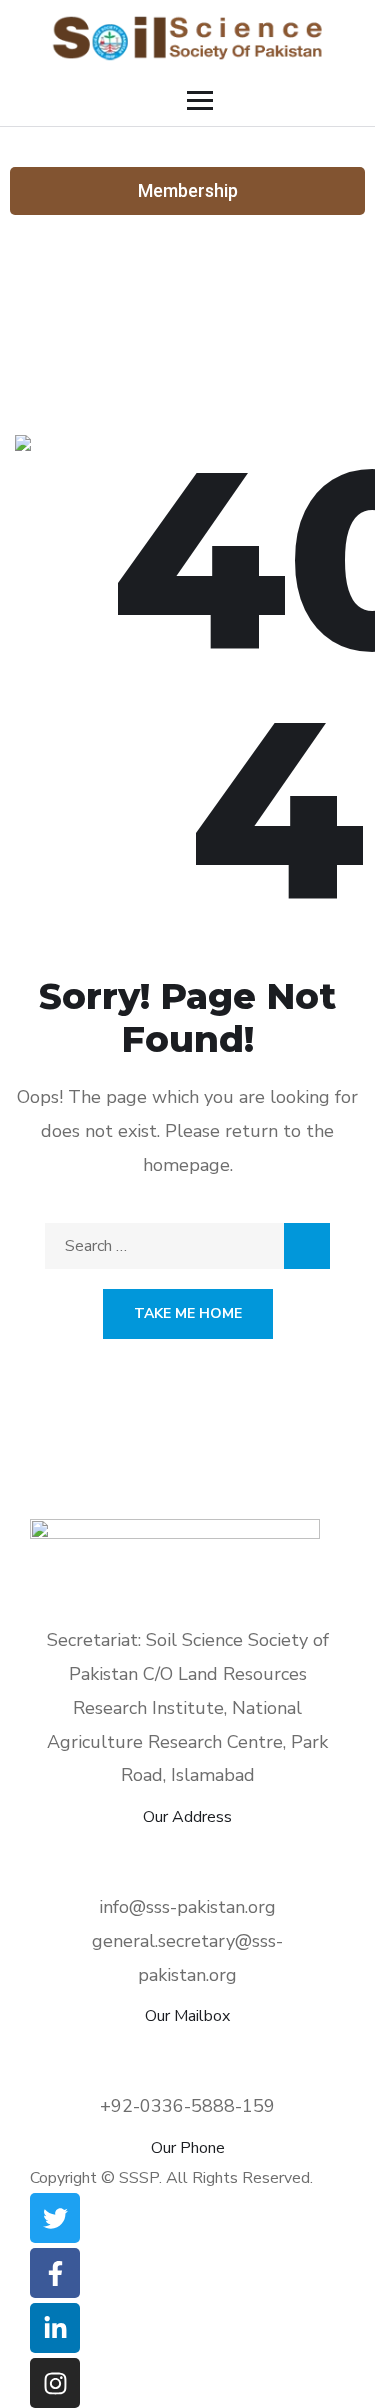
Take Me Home (188, 1313)
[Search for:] (187, 1246)
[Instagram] (55, 2383)
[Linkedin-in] (55, 2328)
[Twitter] (55, 2218)
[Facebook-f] (55, 2273)
